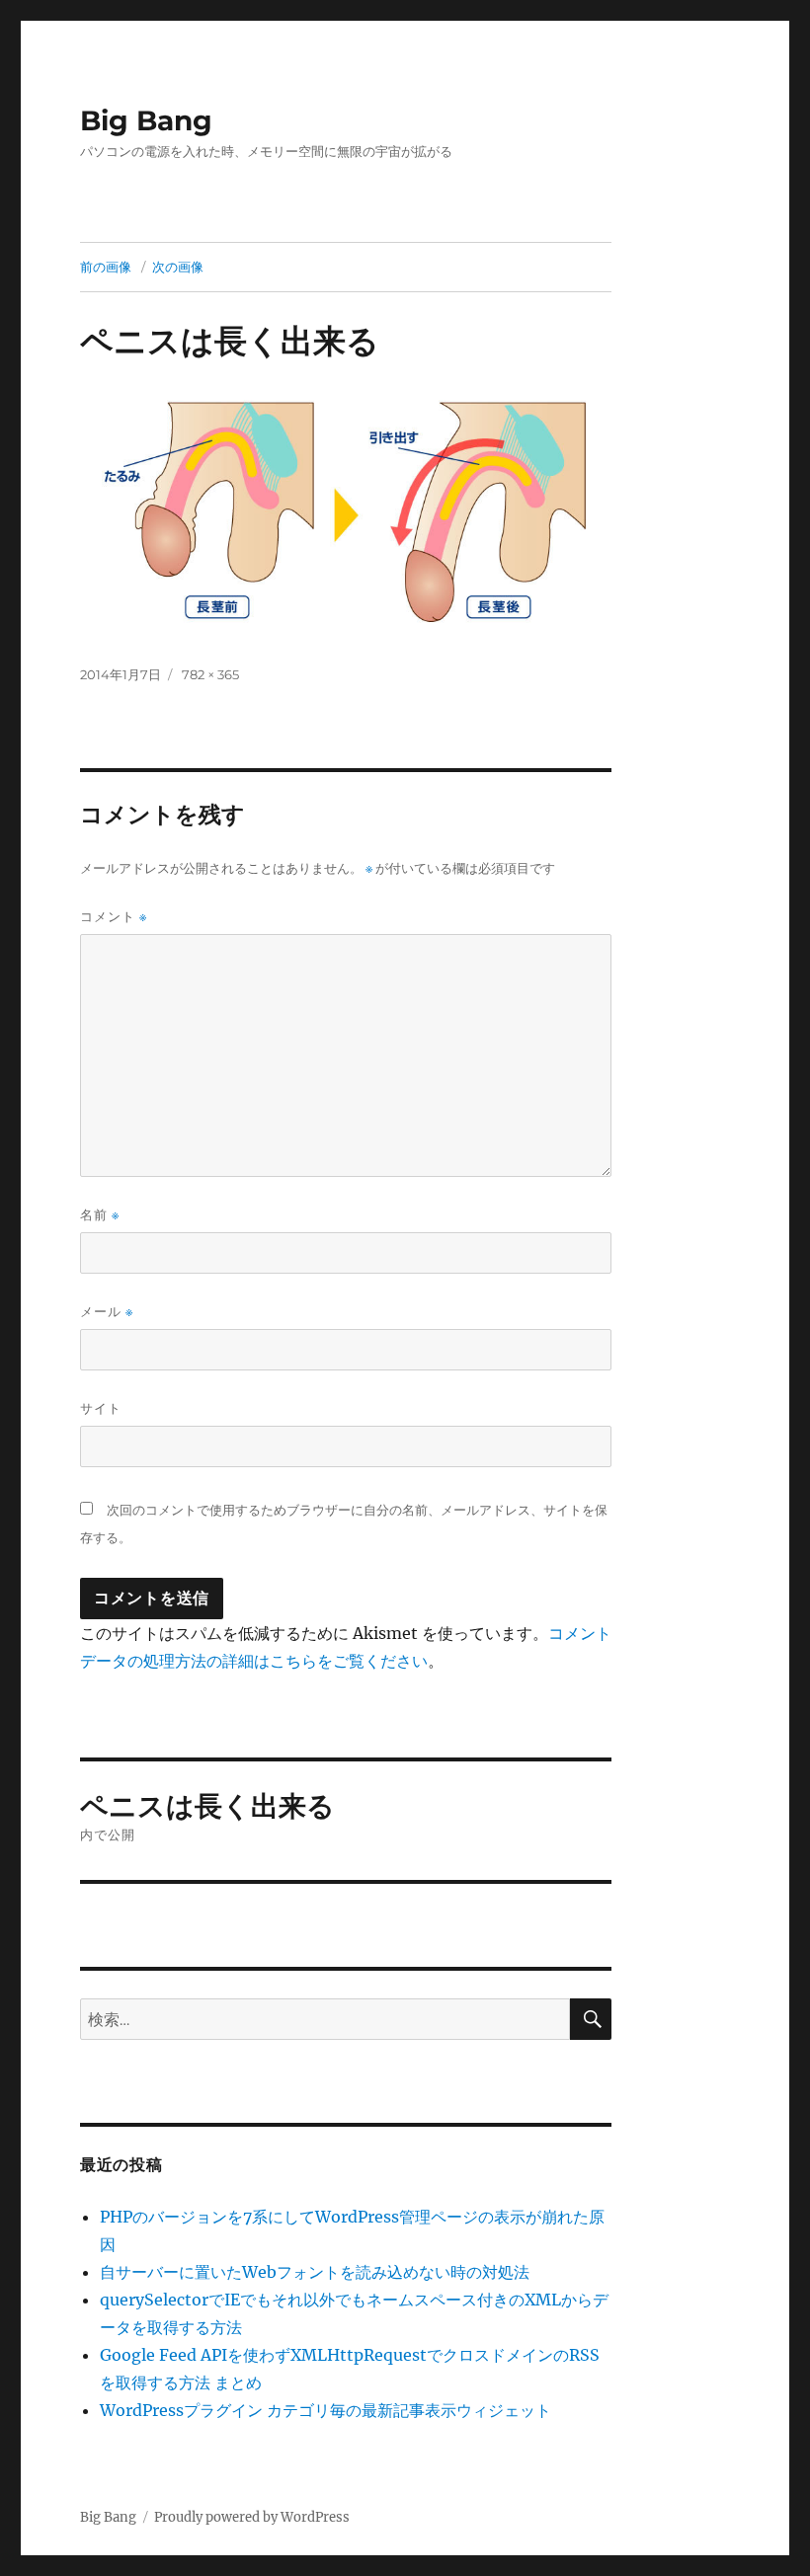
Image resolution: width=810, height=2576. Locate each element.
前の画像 (106, 267)
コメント (114, 917)
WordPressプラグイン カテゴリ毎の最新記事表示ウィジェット (325, 2410)
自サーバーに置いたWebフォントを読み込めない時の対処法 (315, 2272)
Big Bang (146, 120)
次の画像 (178, 267)
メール (107, 1312)
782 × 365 (210, 674)
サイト (101, 1408)
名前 (100, 1215)
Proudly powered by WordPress (252, 2517)
